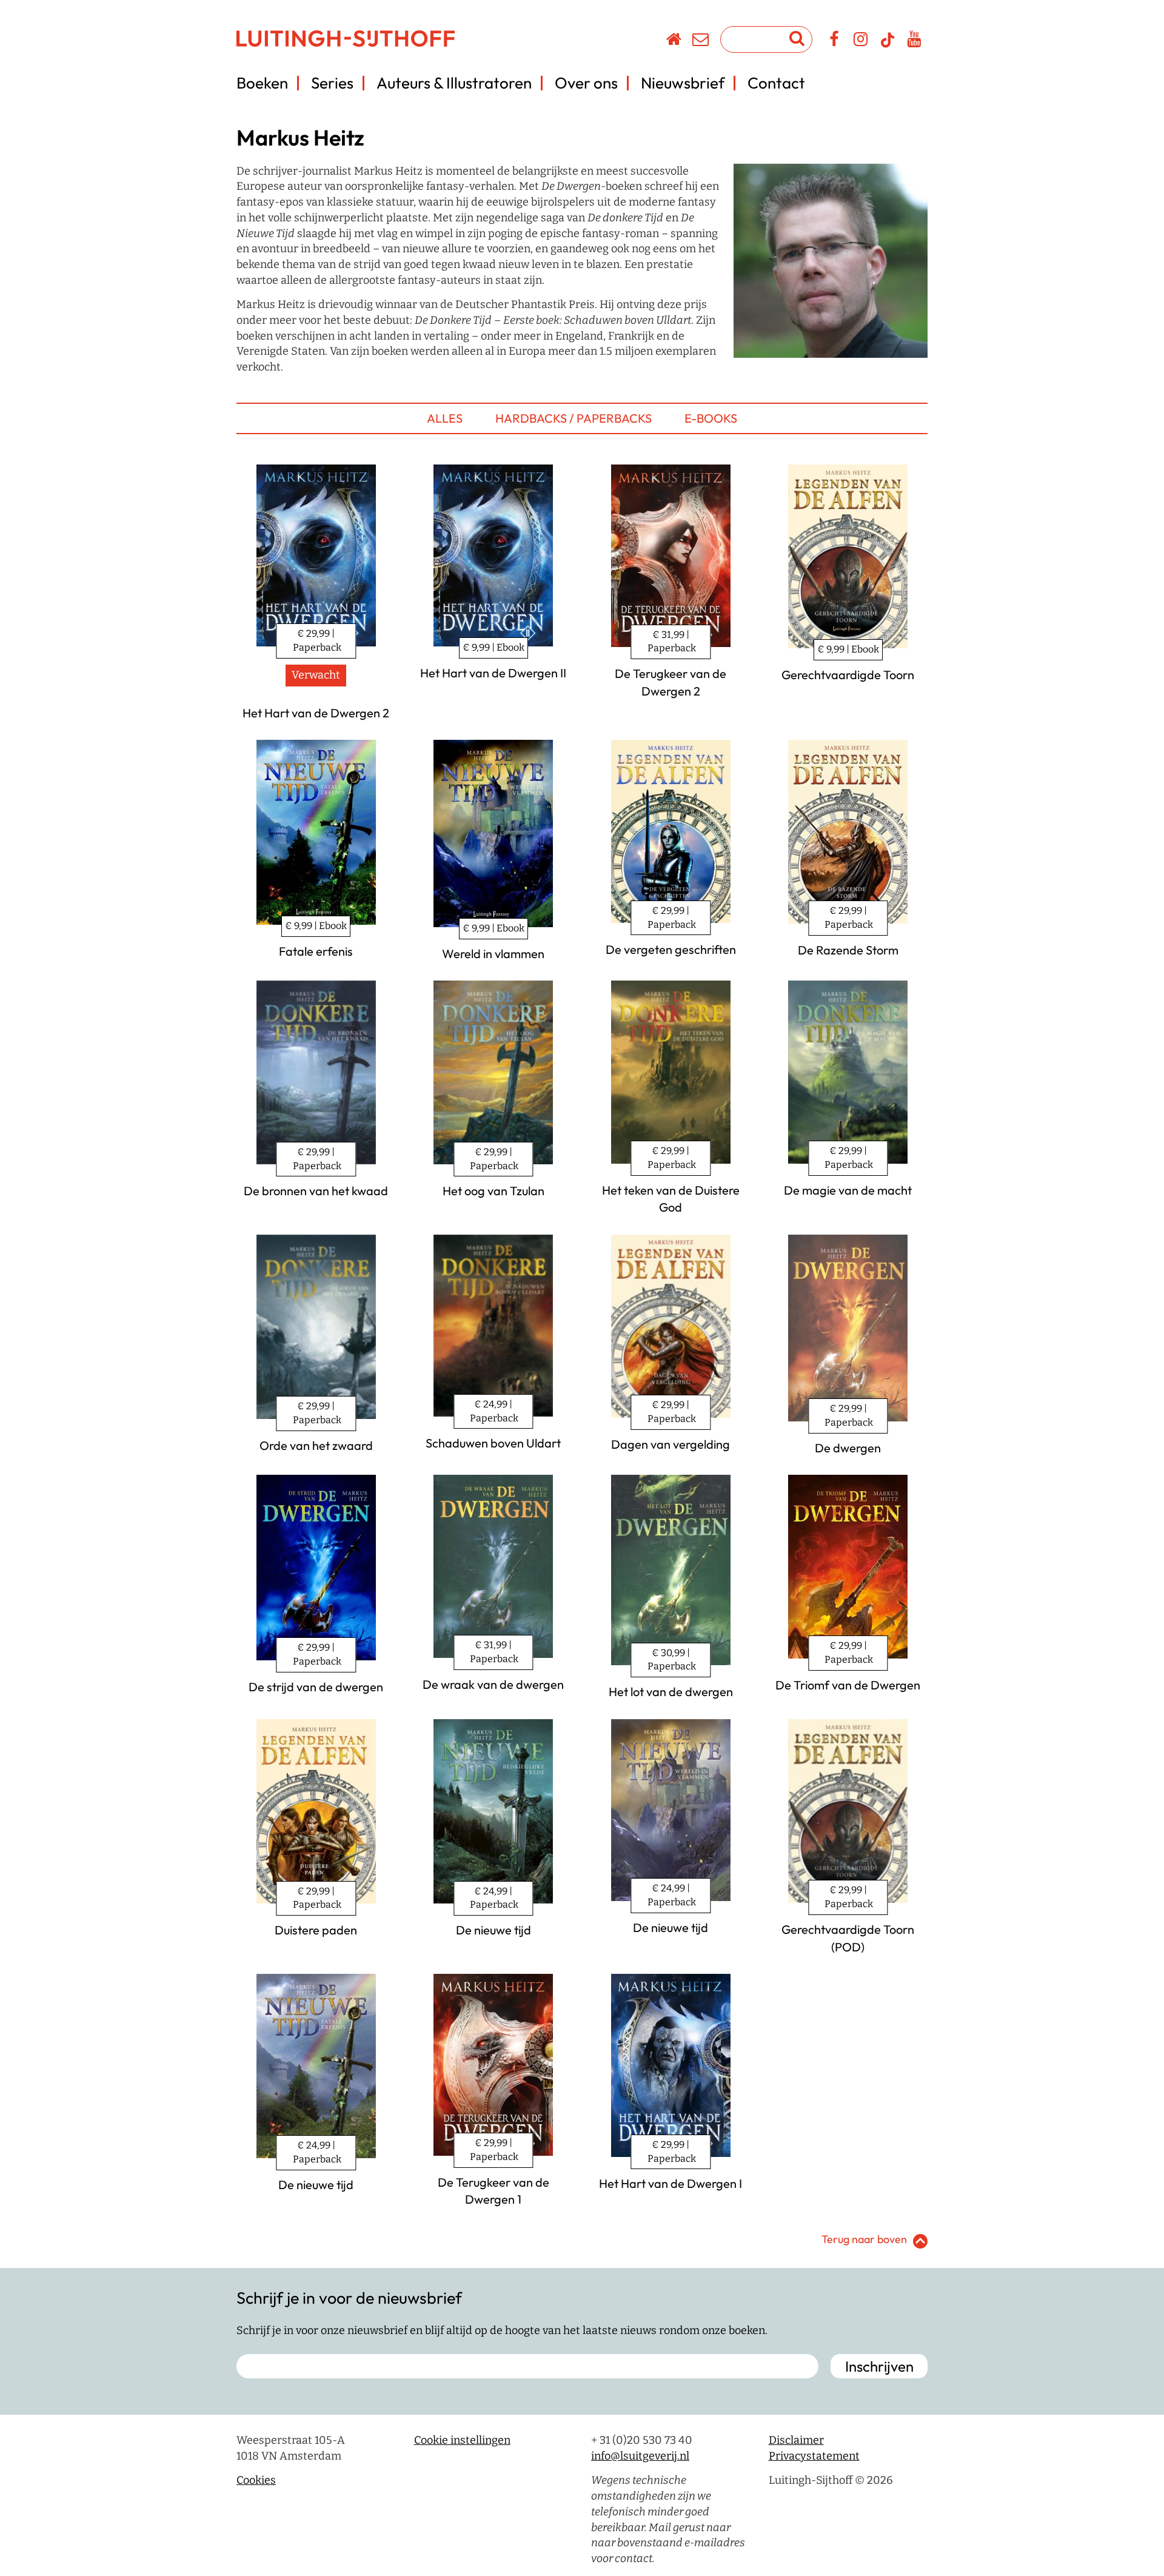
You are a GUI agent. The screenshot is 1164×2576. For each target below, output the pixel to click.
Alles (445, 418)
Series (332, 83)
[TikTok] (888, 45)
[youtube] (915, 41)
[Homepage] (674, 41)
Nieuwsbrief (683, 83)
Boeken (262, 83)
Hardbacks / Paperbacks (574, 418)
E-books (711, 418)
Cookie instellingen (462, 2440)
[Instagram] (861, 41)
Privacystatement (814, 2456)
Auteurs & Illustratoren (454, 83)
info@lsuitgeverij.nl (640, 2456)
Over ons (586, 83)
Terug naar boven (864, 2239)
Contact (776, 83)
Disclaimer (796, 2440)
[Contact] (701, 41)
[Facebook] (835, 41)
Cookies (256, 2480)
